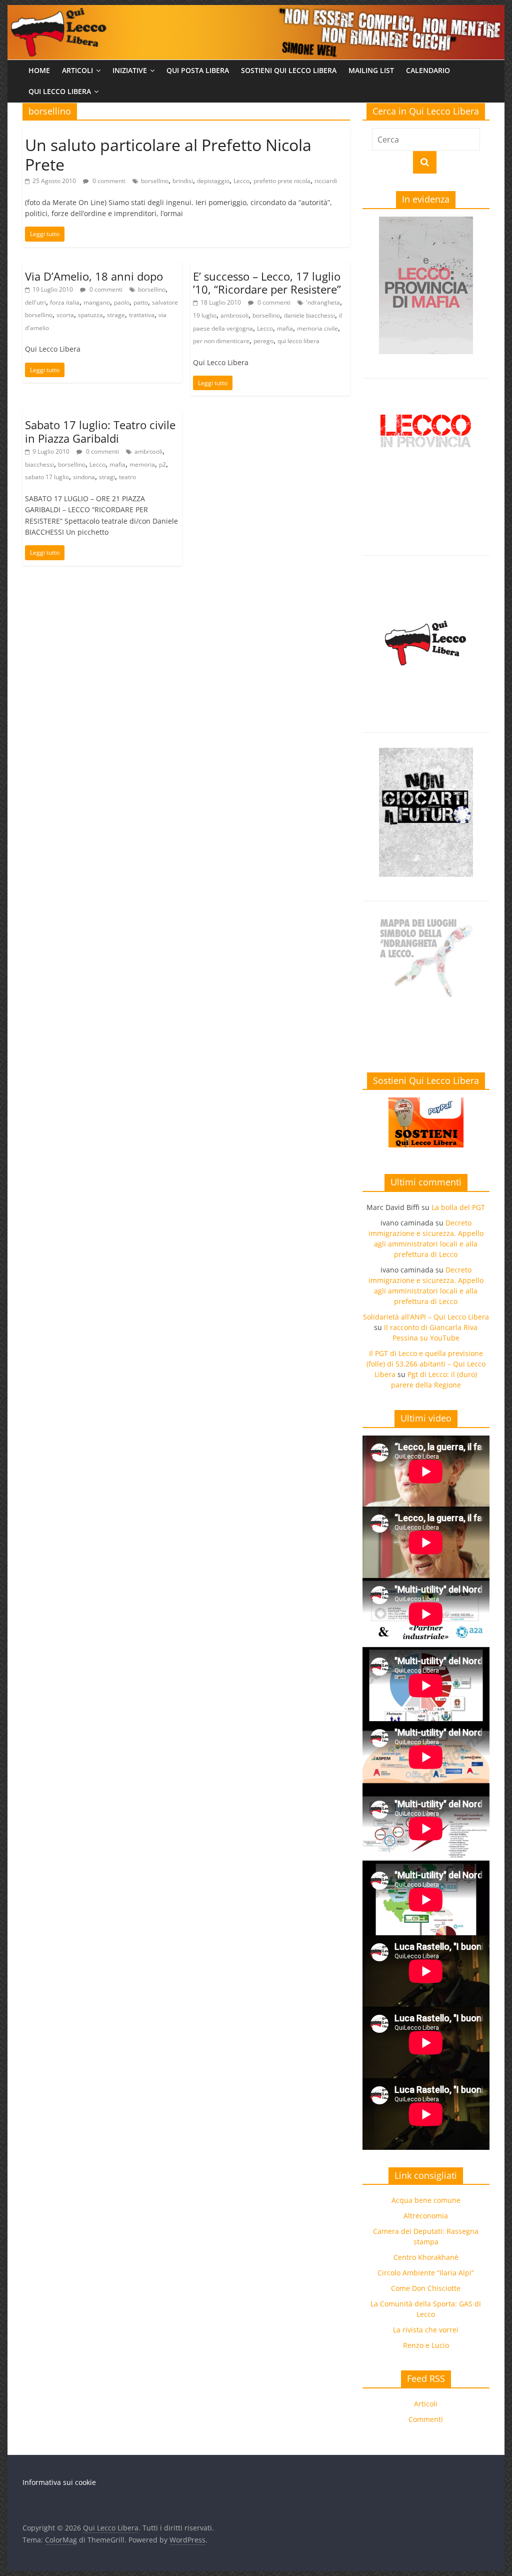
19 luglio (205, 315)
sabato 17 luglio (47, 477)
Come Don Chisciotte (426, 2288)
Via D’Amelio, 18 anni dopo (94, 276)
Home (39, 70)
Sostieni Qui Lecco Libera (289, 70)
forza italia (65, 302)
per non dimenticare (221, 341)
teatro (127, 477)
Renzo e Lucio (426, 2345)
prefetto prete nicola (282, 181)
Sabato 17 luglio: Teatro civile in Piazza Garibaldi (100, 431)
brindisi (183, 181)
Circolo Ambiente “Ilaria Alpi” (426, 2273)
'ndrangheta (323, 302)
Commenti (426, 2419)
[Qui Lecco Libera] (256, 11)
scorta (65, 315)
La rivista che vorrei (426, 2330)
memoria (142, 464)
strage (116, 315)
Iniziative (130, 70)
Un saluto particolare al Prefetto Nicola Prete (168, 154)
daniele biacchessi (309, 315)
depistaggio (213, 181)
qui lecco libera (298, 341)
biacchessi (39, 464)
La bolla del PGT (458, 1207)
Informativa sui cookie (59, 2482)
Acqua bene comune (426, 2200)
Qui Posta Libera (198, 70)
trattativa (142, 315)
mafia (285, 328)
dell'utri (35, 302)
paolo (122, 302)
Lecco (241, 181)
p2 (162, 464)
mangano (97, 302)
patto (141, 302)
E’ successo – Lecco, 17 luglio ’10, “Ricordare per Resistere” (267, 283)
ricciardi (326, 181)
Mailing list (371, 70)
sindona (84, 477)
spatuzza (90, 315)
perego (263, 341)
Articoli (77, 70)
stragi (107, 477)
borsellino (155, 181)
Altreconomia (426, 2216)
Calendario (428, 70)
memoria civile (317, 328)
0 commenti (108, 181)
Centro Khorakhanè (426, 2257)
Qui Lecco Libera (60, 91)
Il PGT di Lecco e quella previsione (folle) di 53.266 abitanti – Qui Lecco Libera (426, 1364)
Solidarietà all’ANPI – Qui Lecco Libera (426, 1317)
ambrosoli (234, 315)
